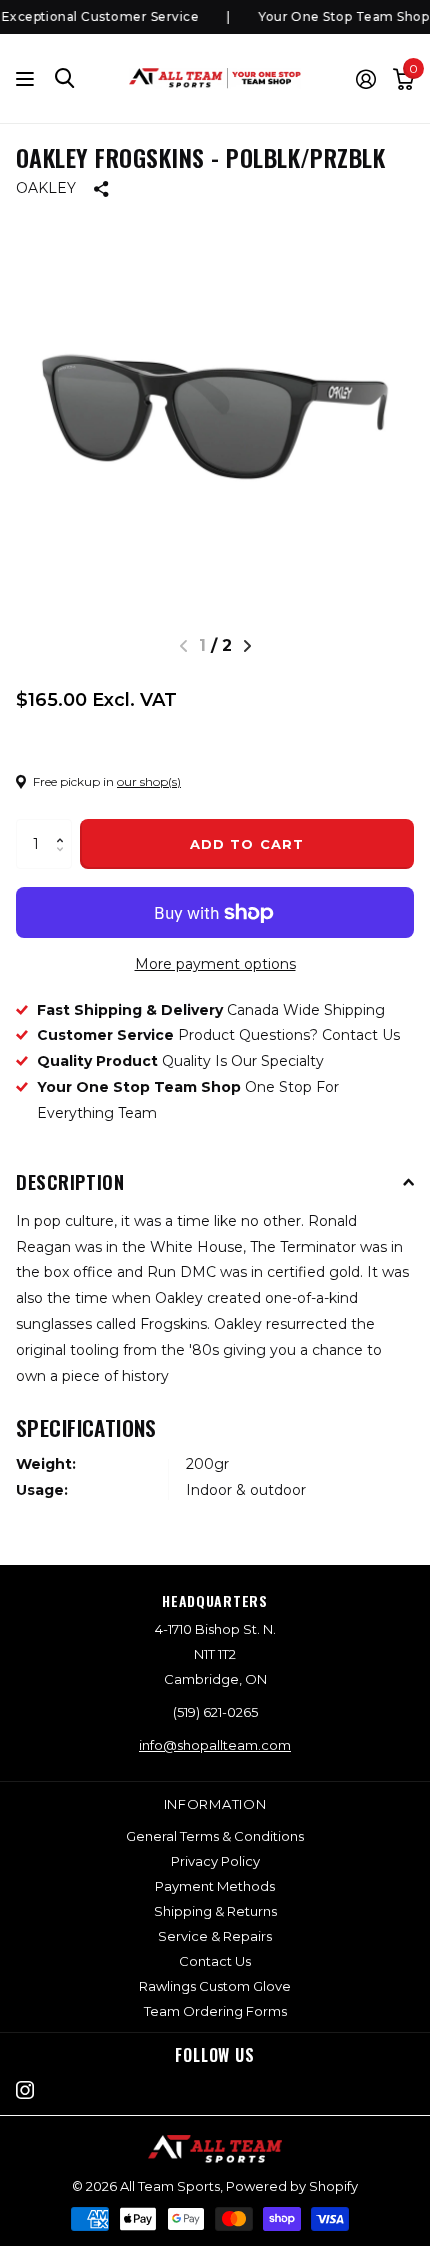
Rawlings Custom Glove (215, 1986)
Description (70, 1181)
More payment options (215, 964)
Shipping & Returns (215, 1911)
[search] (65, 78)
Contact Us (215, 1961)
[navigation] (247, 646)
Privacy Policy (215, 1861)
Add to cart (246, 844)
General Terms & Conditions (215, 1836)
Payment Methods (215, 1886)
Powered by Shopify (292, 2186)
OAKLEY (46, 188)
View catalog (27, 78)
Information (215, 1804)
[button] (64, 826)
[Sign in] (365, 79)
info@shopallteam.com (215, 1745)
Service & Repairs (215, 1936)
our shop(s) (149, 781)
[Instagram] (25, 2090)
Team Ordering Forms (215, 2011)
